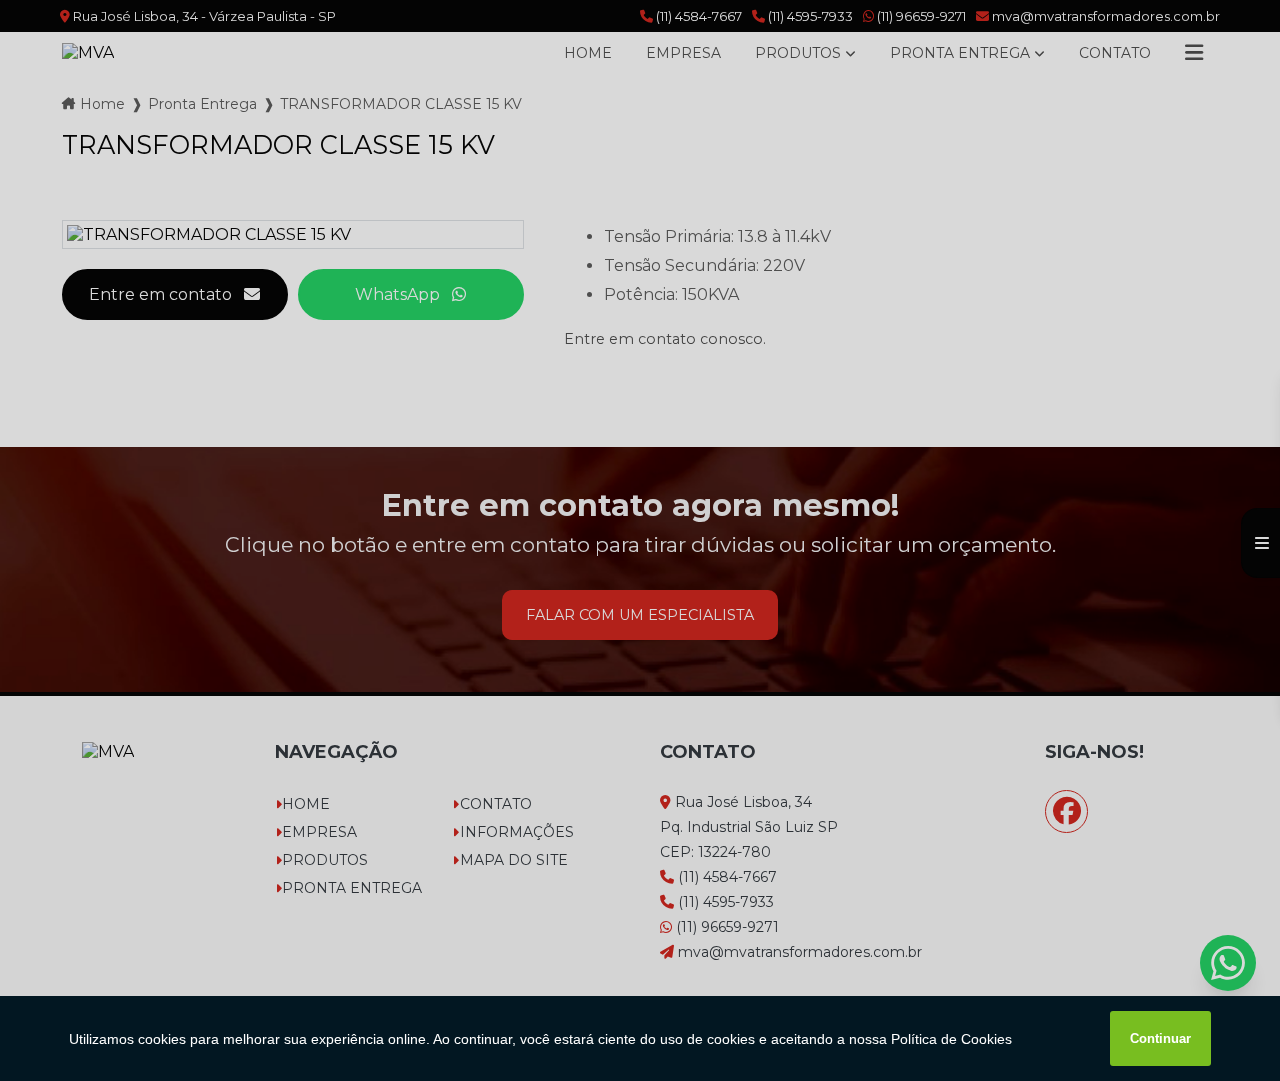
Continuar (1160, 1038)
